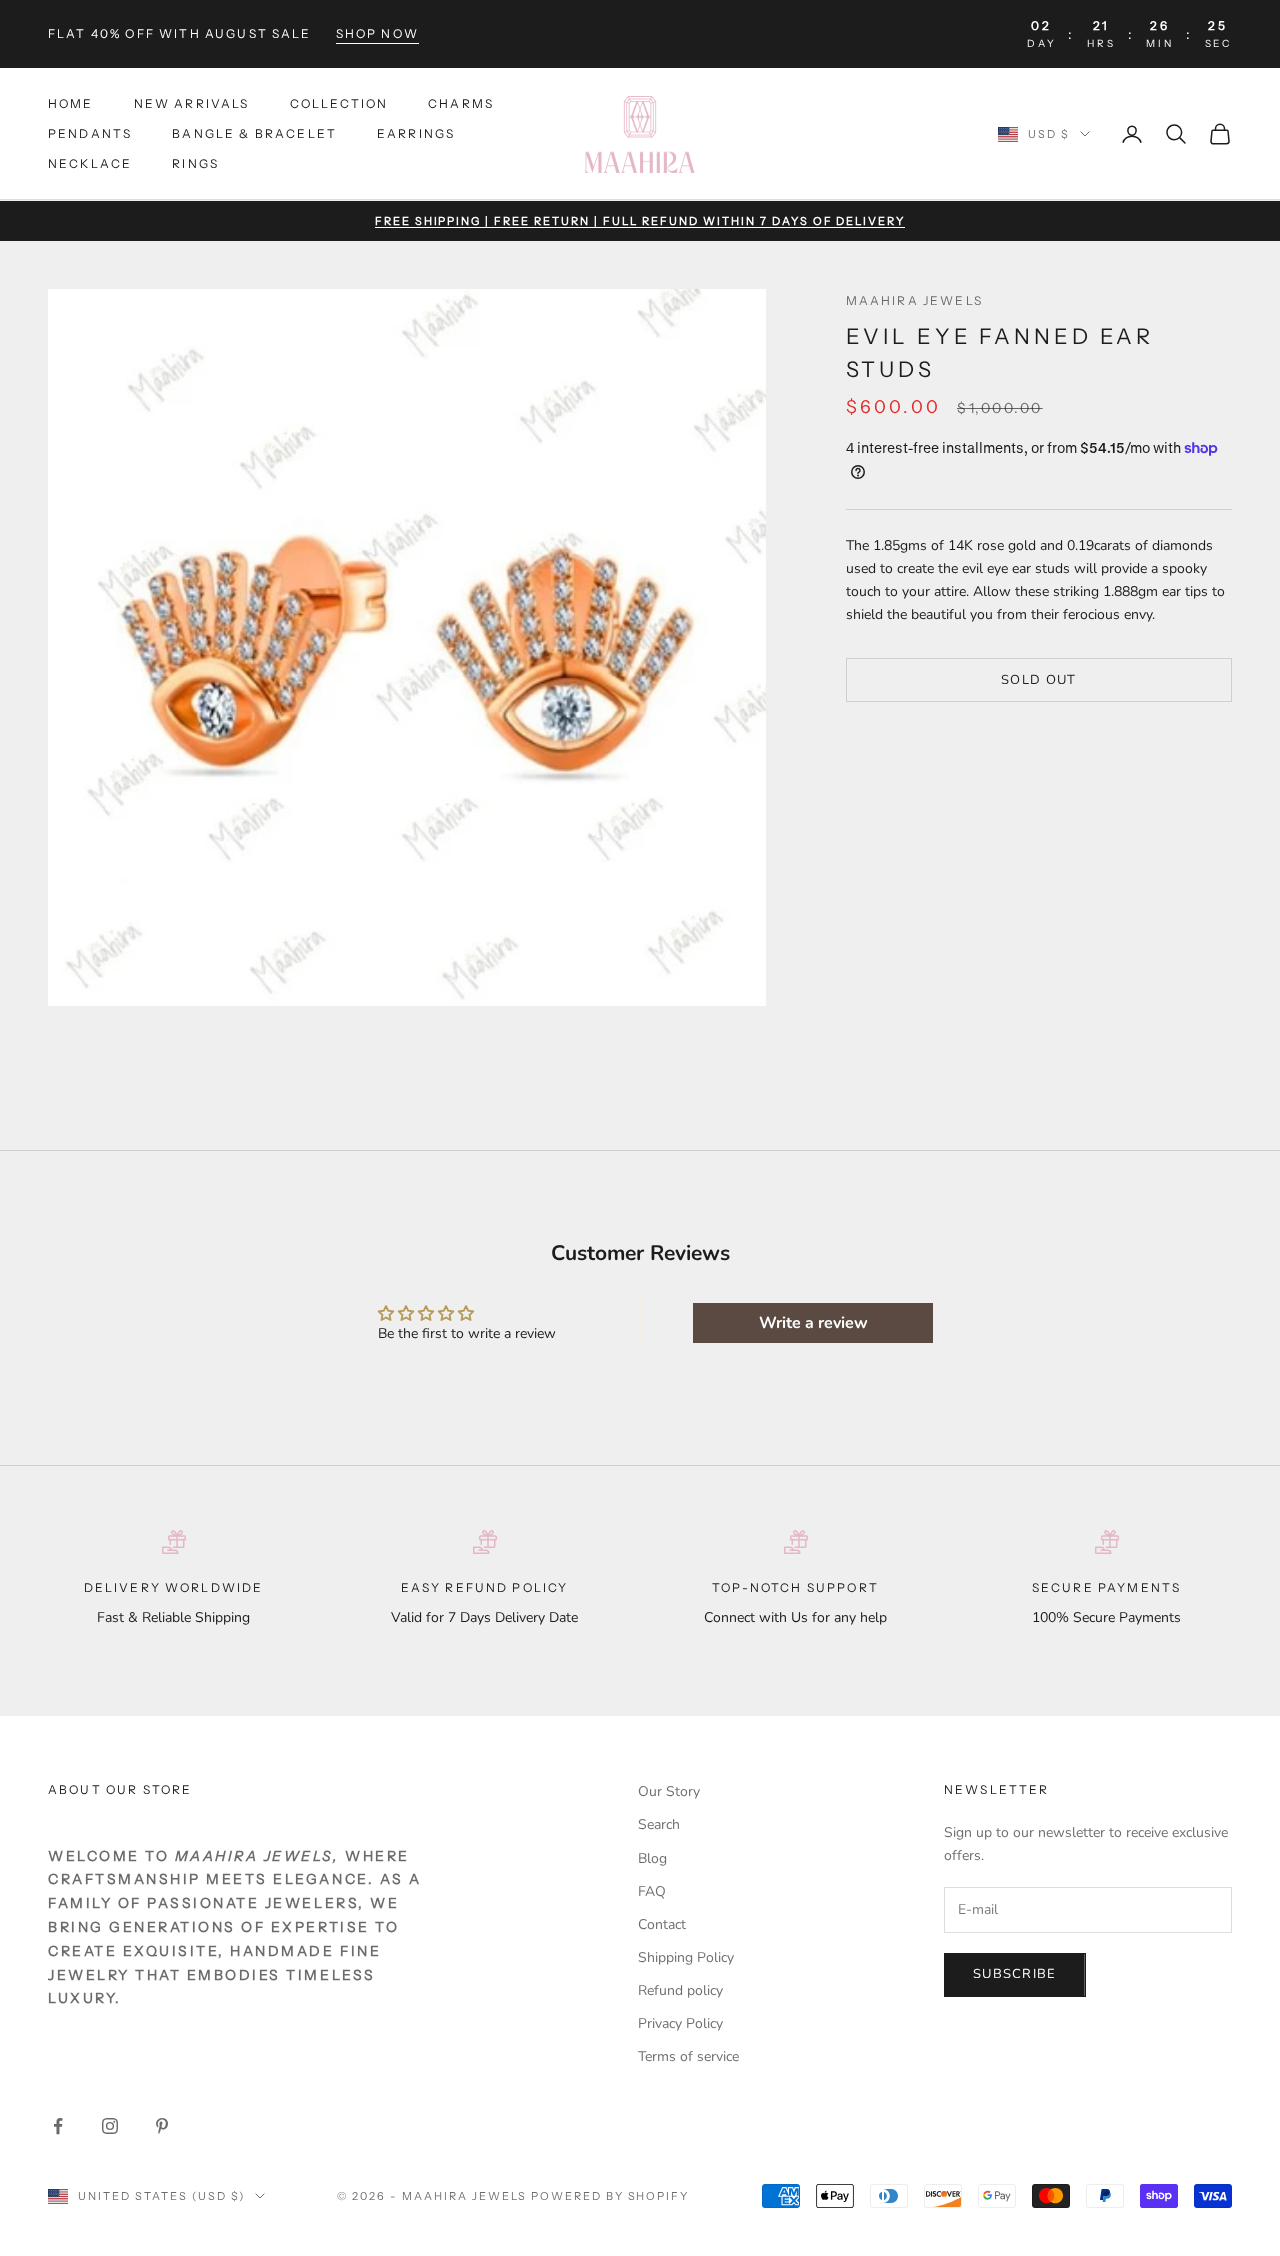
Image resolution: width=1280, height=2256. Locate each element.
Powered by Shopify (610, 2196)
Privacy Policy (680, 2023)
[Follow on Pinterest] (162, 2126)
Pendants (90, 133)
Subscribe (1015, 1974)
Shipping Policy (686, 1957)
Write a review (813, 1323)
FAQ (652, 1891)
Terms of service (688, 2056)
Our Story (669, 1791)
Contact (662, 1924)
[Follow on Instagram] (110, 2126)
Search (659, 1824)
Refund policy (680, 1990)
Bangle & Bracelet (254, 133)
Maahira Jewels (914, 300)
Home (71, 103)
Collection (339, 103)
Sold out (1038, 679)
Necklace (90, 164)
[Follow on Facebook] (58, 2126)
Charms (461, 103)
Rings (195, 164)
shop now (377, 33)
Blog (652, 1858)
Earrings (416, 133)
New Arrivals (192, 103)
